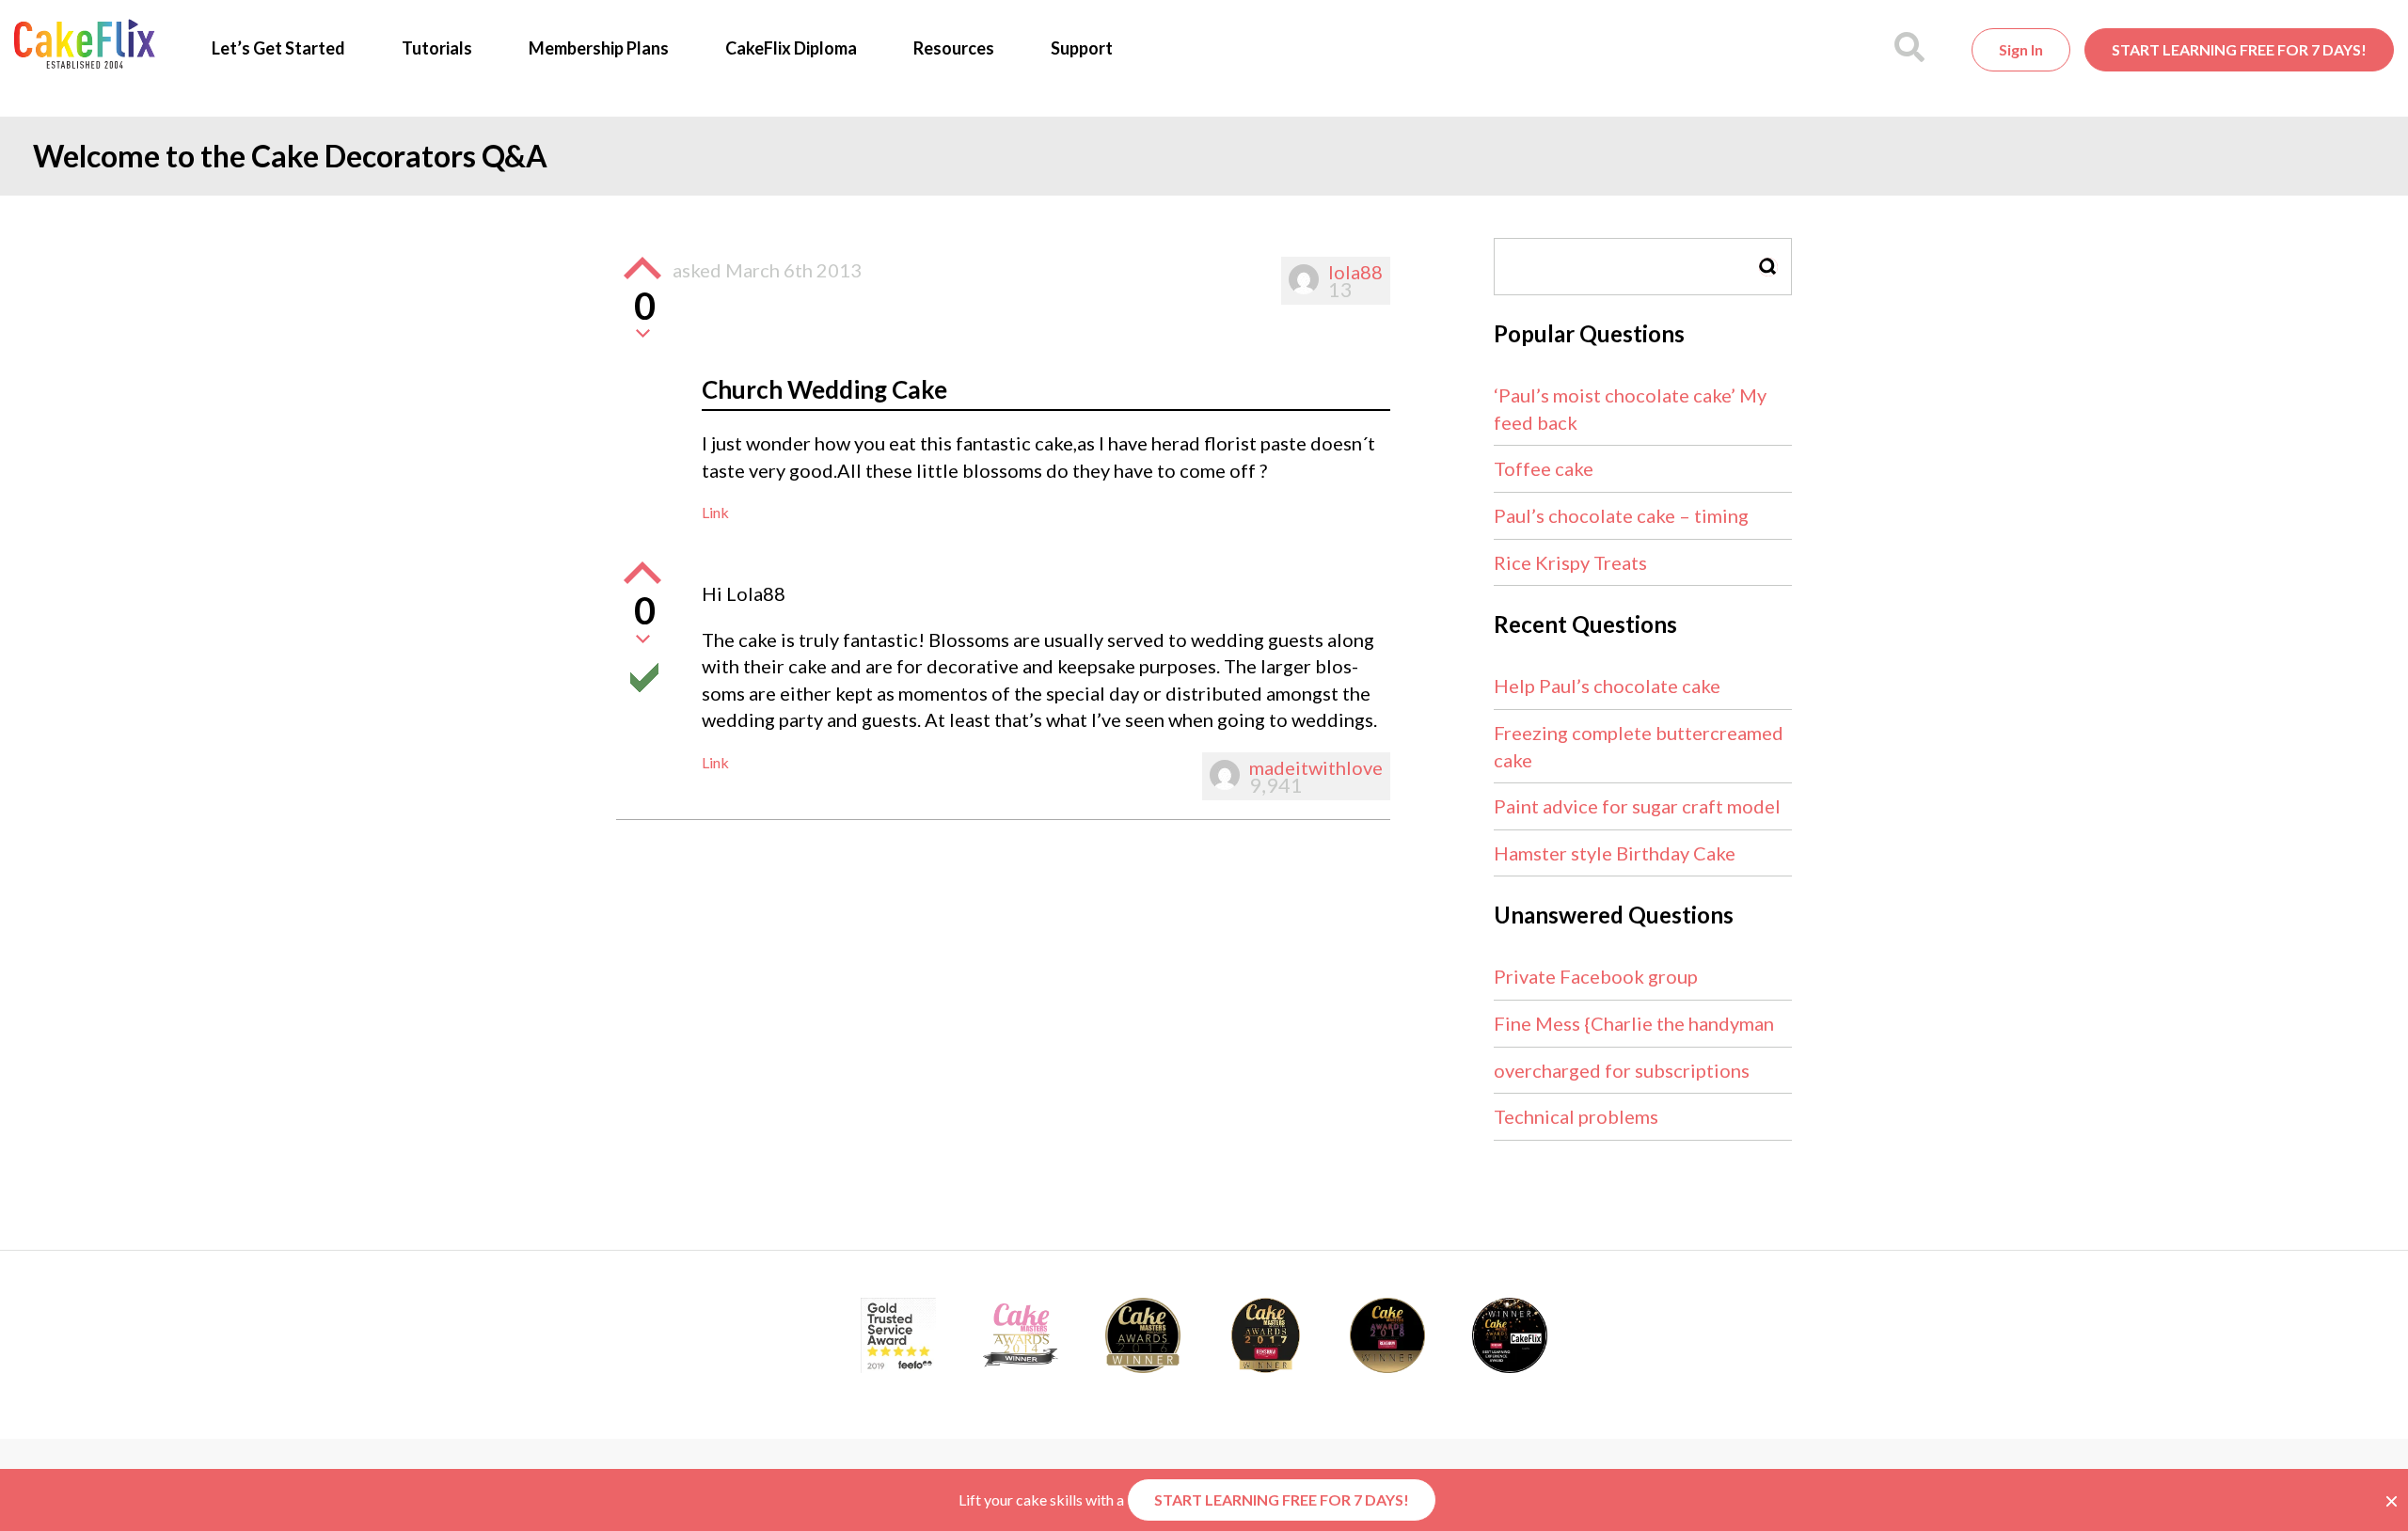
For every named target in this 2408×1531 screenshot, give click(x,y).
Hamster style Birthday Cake (1615, 853)
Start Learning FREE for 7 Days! (2239, 49)
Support (1082, 48)
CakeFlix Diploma (791, 48)
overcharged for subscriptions (1622, 1070)
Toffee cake (1544, 468)
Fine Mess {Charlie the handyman (1634, 1023)
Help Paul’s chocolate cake (1607, 686)
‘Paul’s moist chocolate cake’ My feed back (1630, 409)
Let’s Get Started (278, 48)
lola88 (1355, 272)
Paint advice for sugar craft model (1637, 806)
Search (1768, 267)
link (715, 512)
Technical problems (1576, 1116)
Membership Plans (599, 48)
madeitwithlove (1316, 767)
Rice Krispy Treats (1570, 562)
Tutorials (437, 48)
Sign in (2021, 49)
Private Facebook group (1596, 976)
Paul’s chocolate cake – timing (1621, 515)
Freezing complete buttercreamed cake (1639, 746)
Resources (954, 48)
